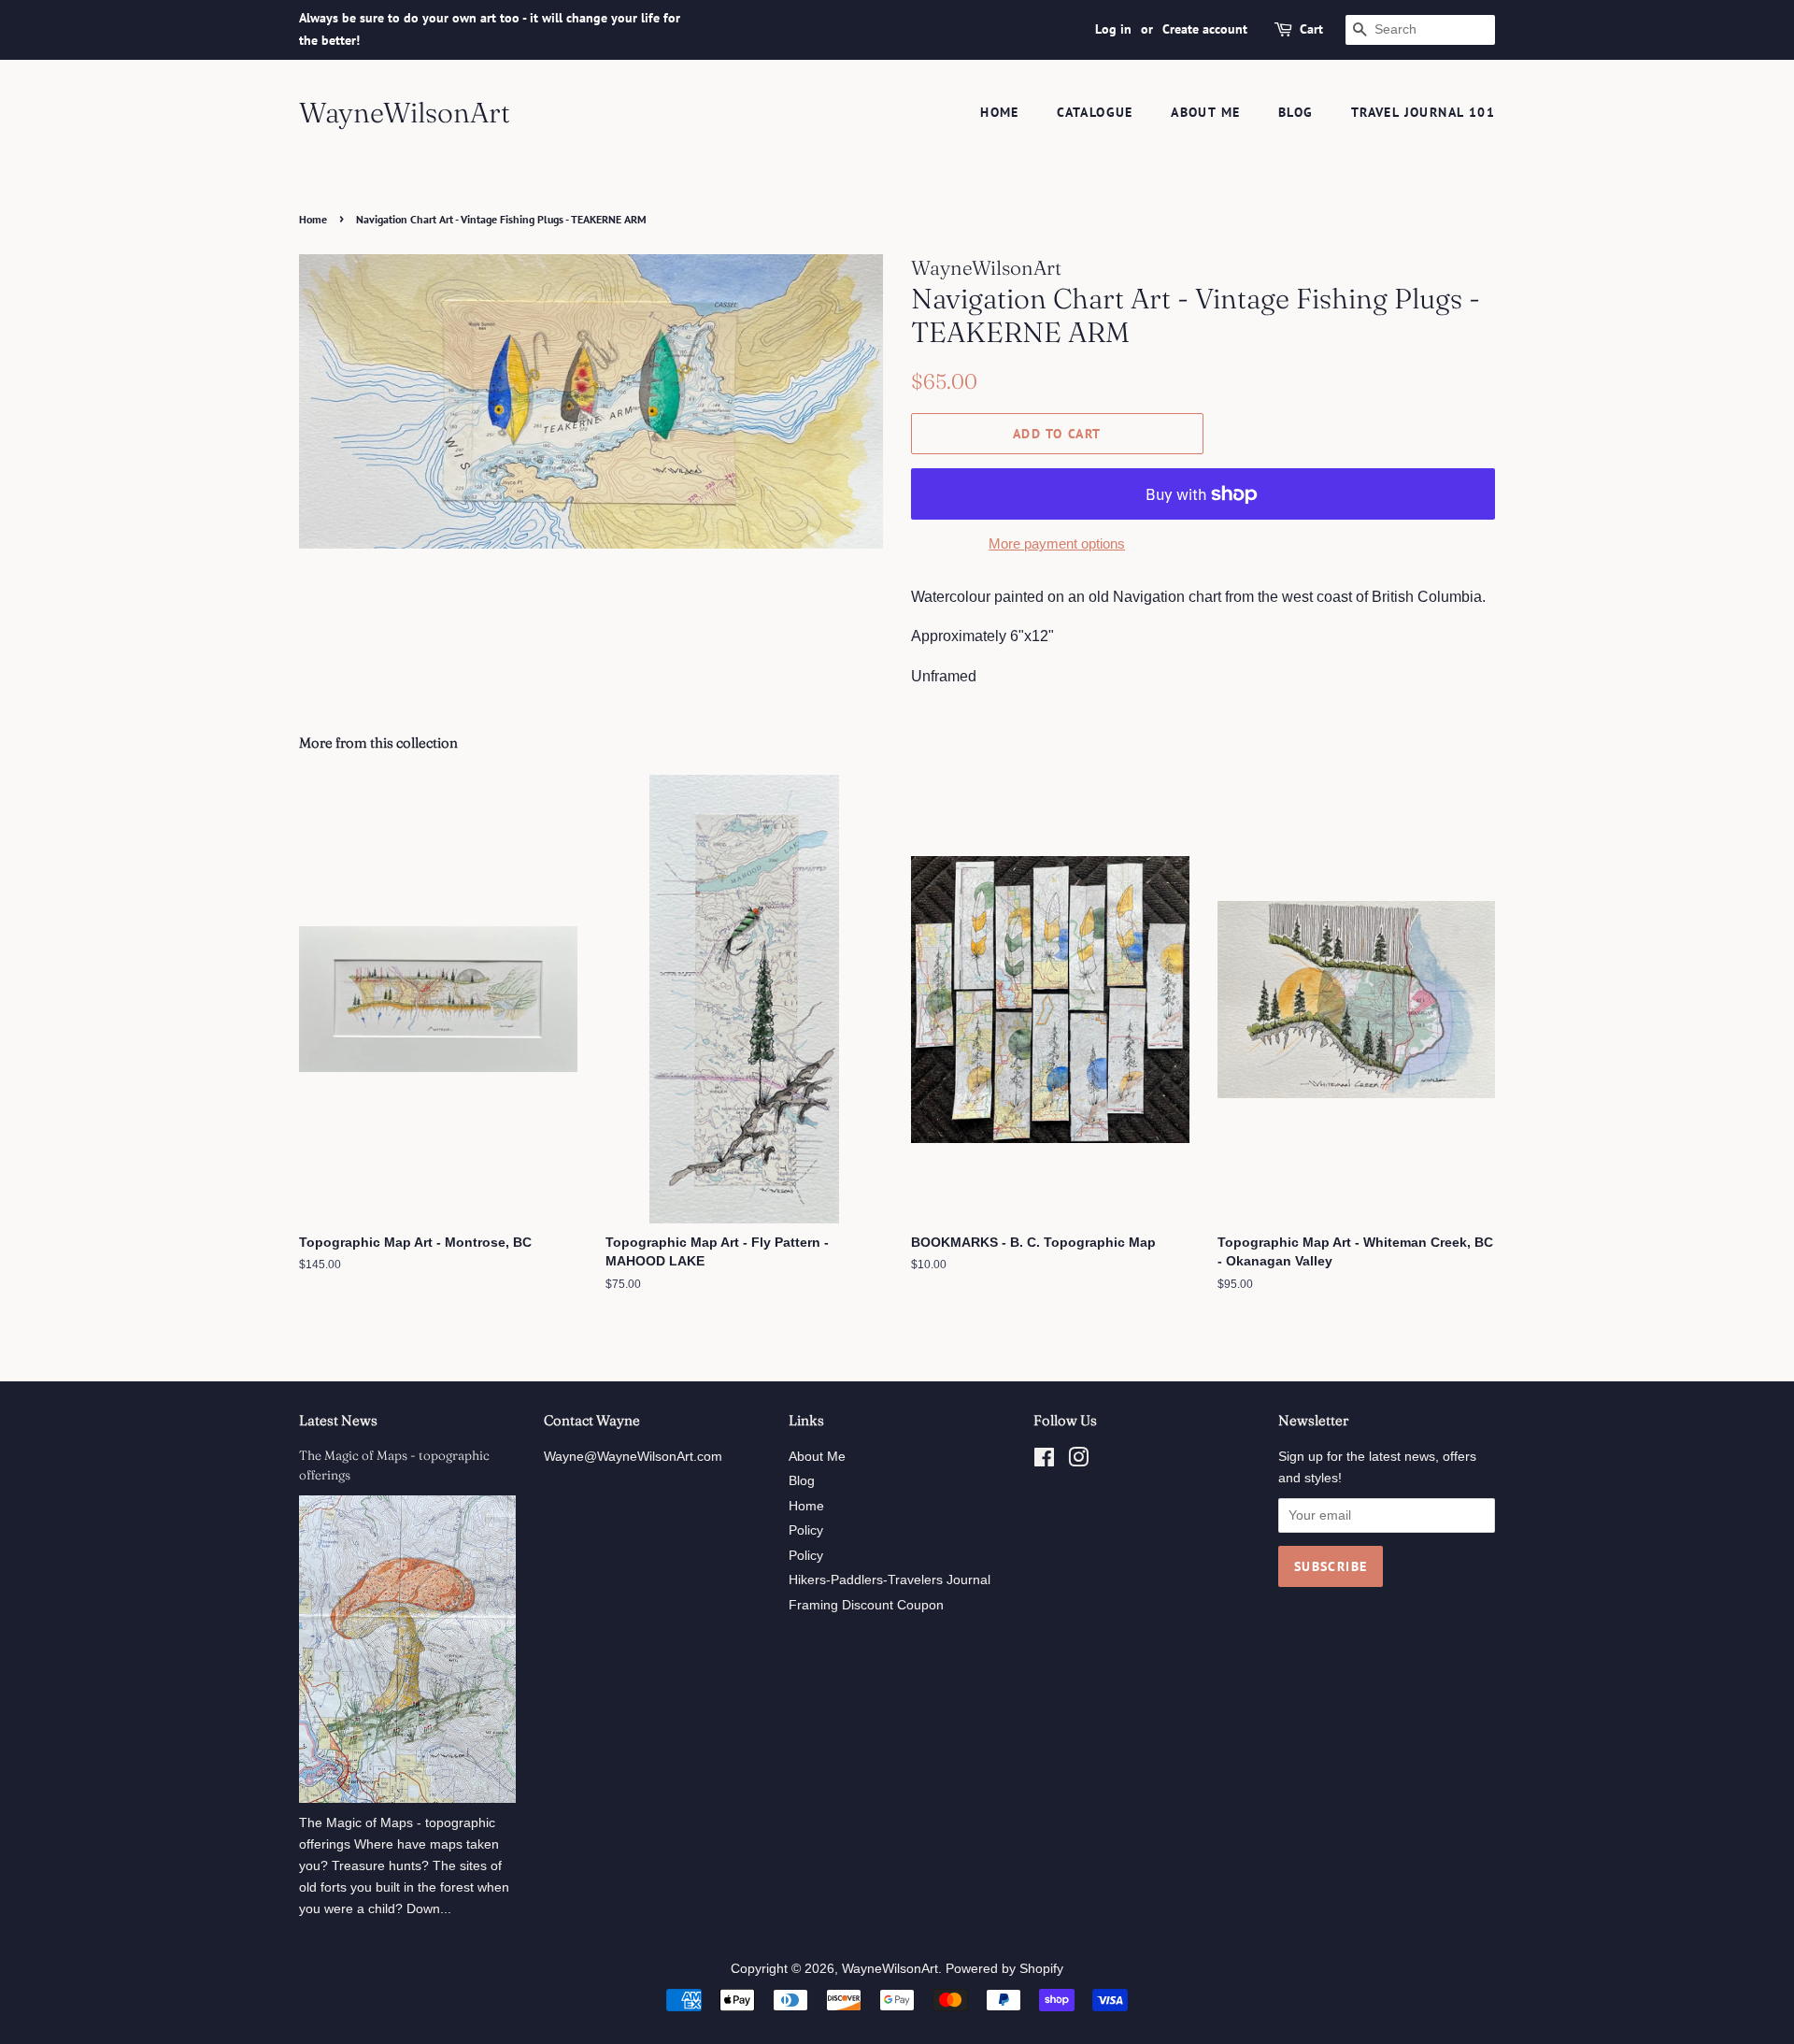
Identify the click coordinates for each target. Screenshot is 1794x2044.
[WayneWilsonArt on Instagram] (1078, 1461)
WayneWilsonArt (405, 113)
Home (1000, 112)
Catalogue (1095, 112)
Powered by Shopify (1004, 1969)
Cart (1311, 29)
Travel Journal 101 (1423, 112)
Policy (806, 1530)
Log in (1113, 29)
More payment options (1057, 543)
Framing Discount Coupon (866, 1605)
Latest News (338, 1420)
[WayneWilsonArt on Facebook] (1044, 1461)
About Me (1205, 112)
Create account (1205, 29)
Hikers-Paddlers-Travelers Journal (890, 1580)
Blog (1296, 112)
